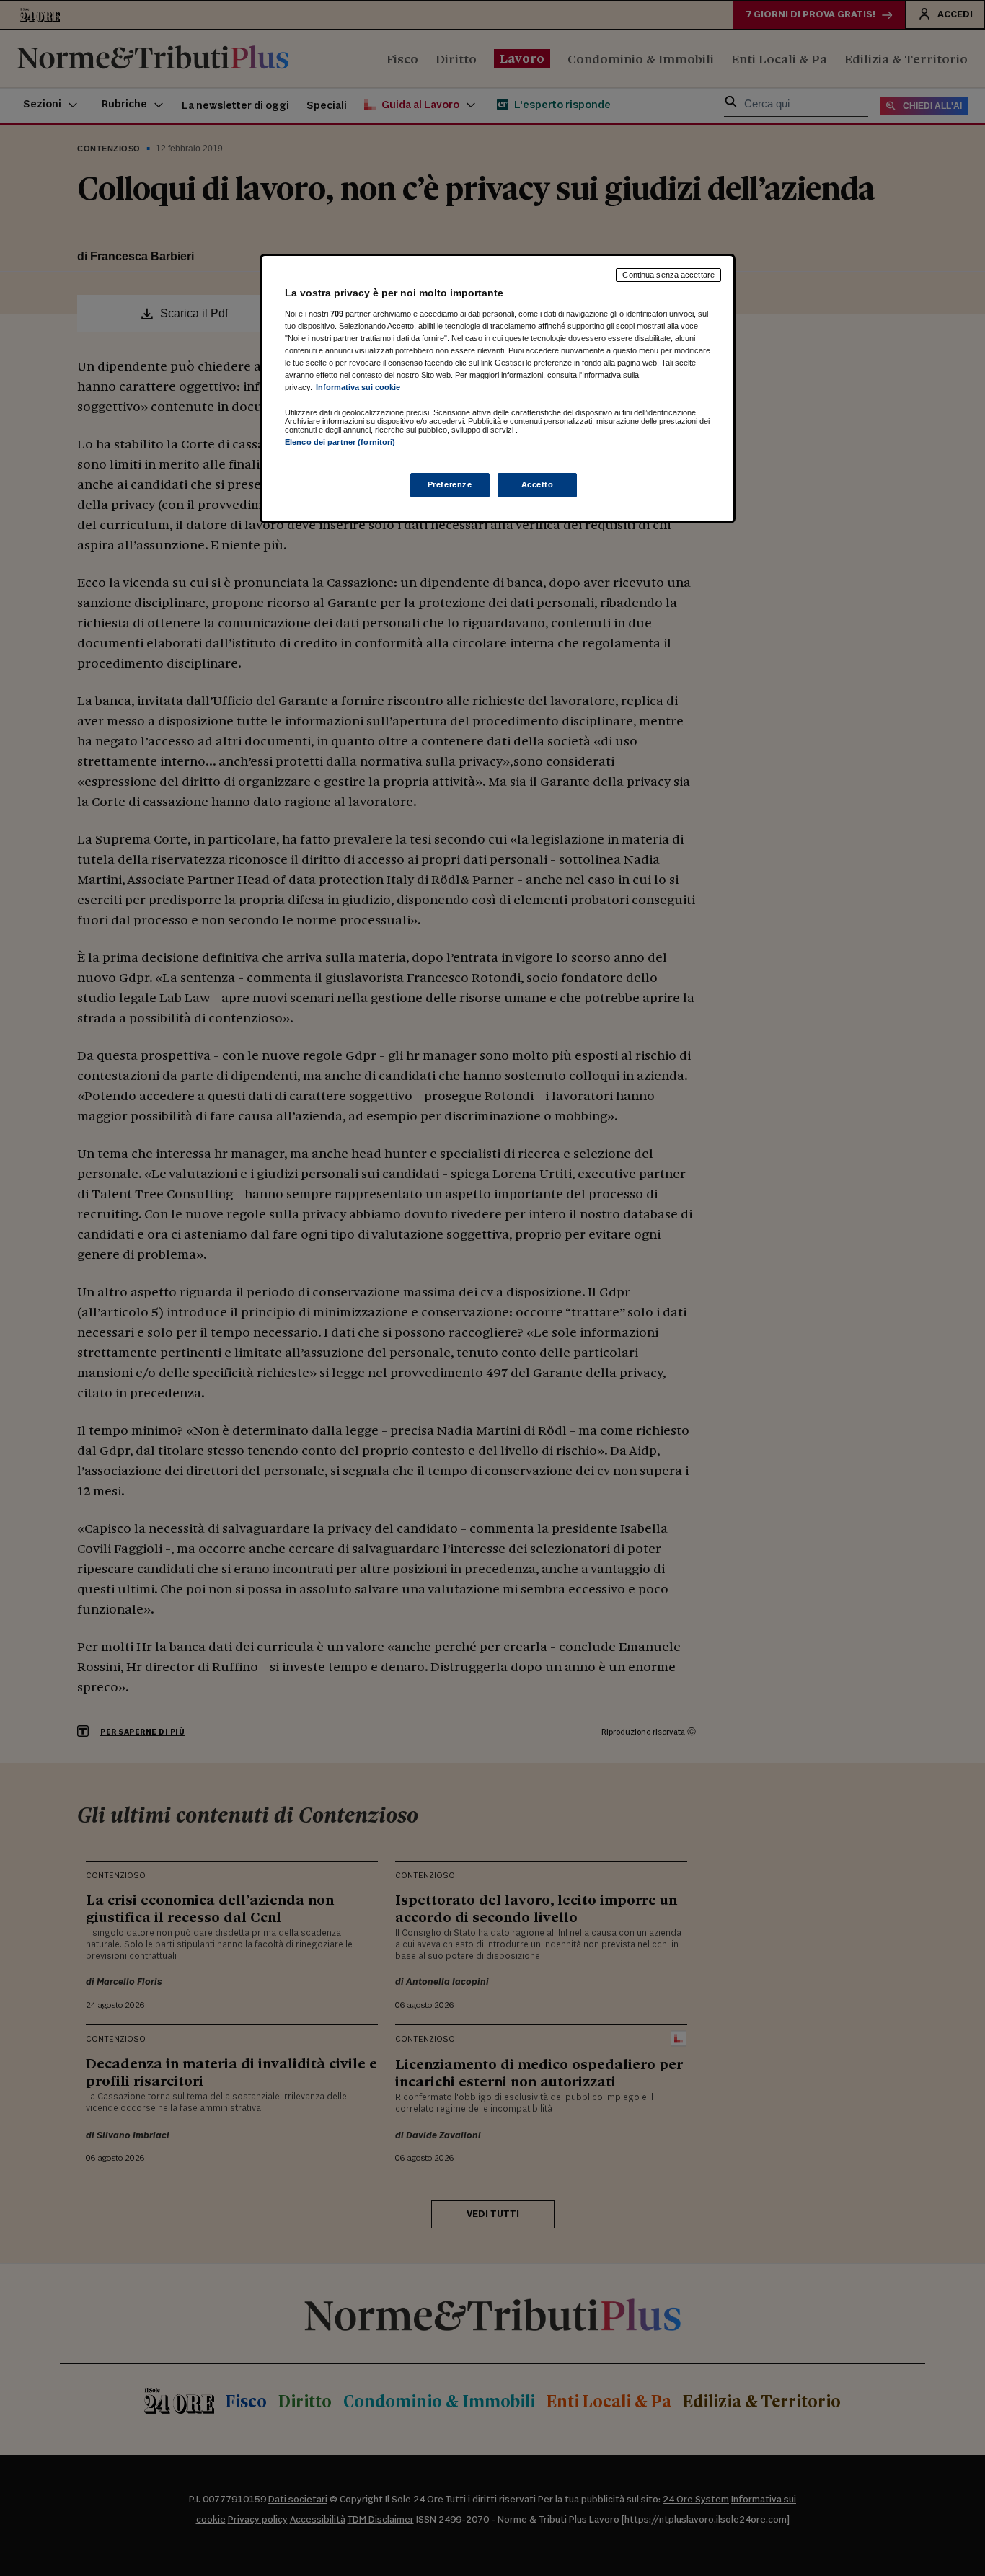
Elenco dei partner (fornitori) (340, 442)
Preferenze (450, 484)
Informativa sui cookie (358, 387)
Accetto (538, 484)
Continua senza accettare (668, 275)
